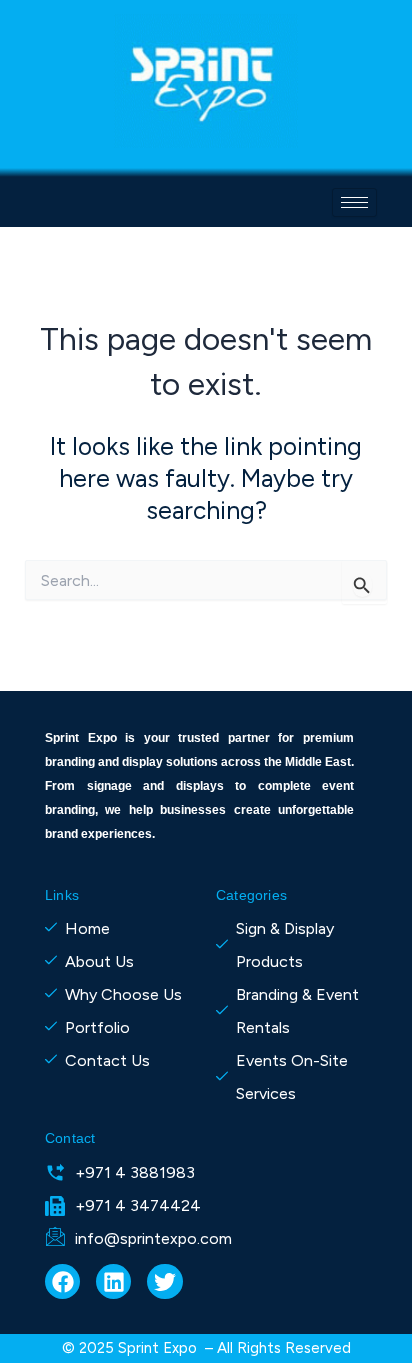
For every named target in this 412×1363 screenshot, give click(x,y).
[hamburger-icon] (354, 202)
